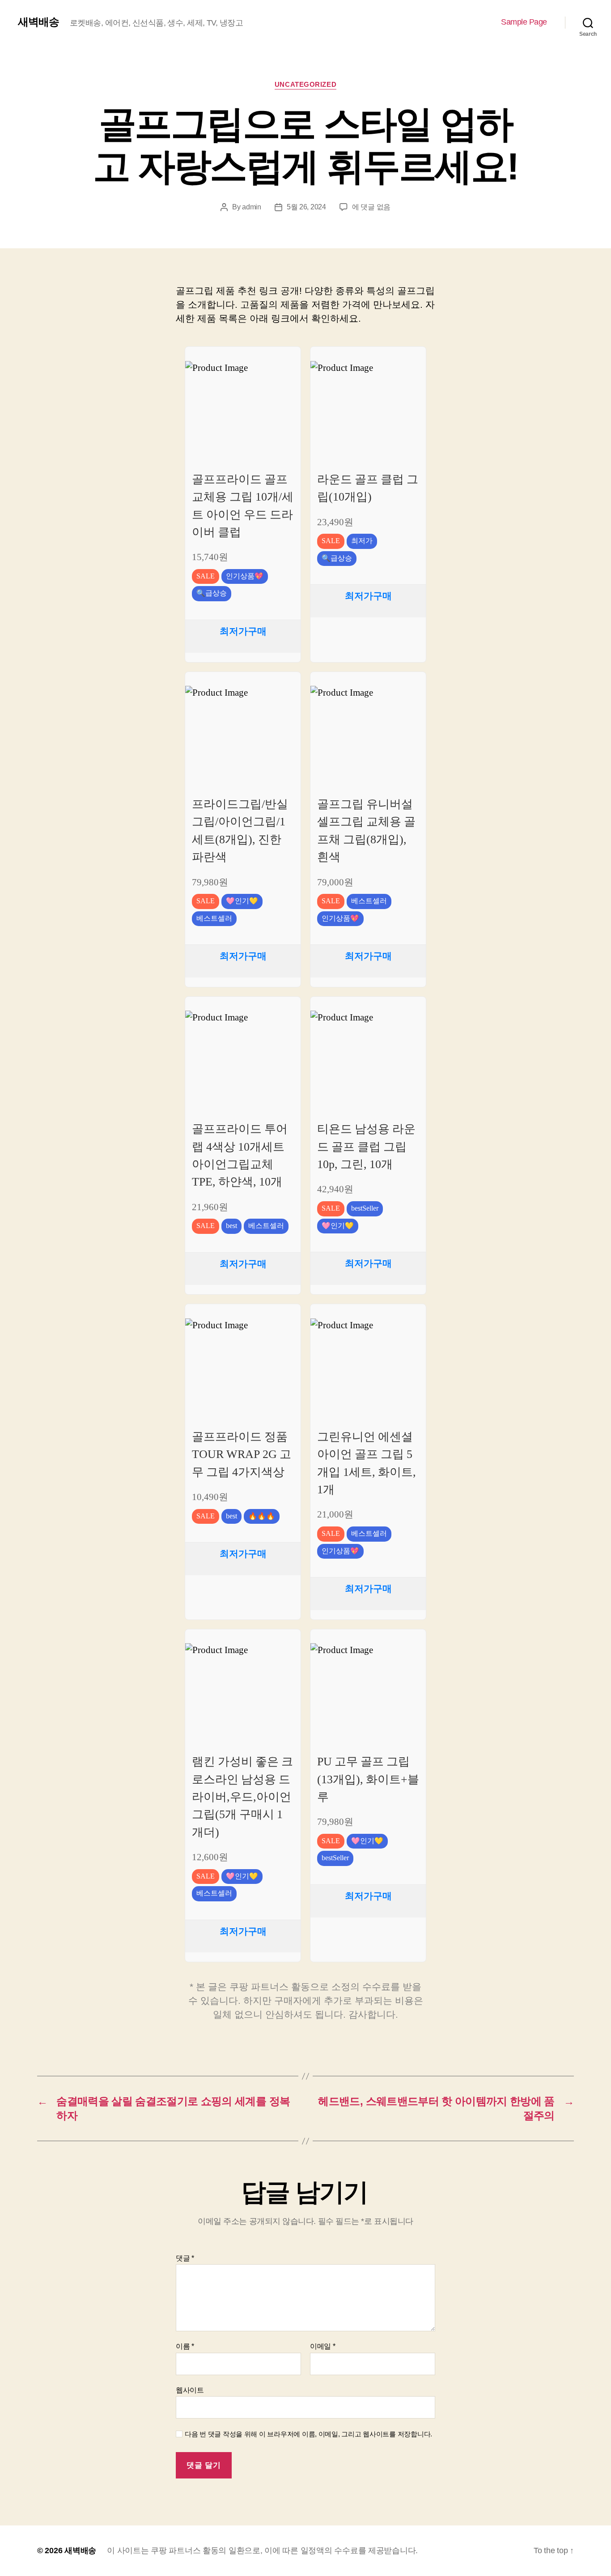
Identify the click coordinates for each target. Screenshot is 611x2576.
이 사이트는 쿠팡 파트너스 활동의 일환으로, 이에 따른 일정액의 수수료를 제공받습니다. (262, 2550)
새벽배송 (38, 22)
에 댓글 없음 (371, 207)
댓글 (185, 2258)
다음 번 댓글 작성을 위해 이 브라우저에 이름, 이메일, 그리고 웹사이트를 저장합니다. (308, 2434)
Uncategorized (305, 84)
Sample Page (524, 22)
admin (252, 207)
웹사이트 (190, 2390)
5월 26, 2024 (306, 207)
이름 (185, 2346)
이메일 (323, 2346)
